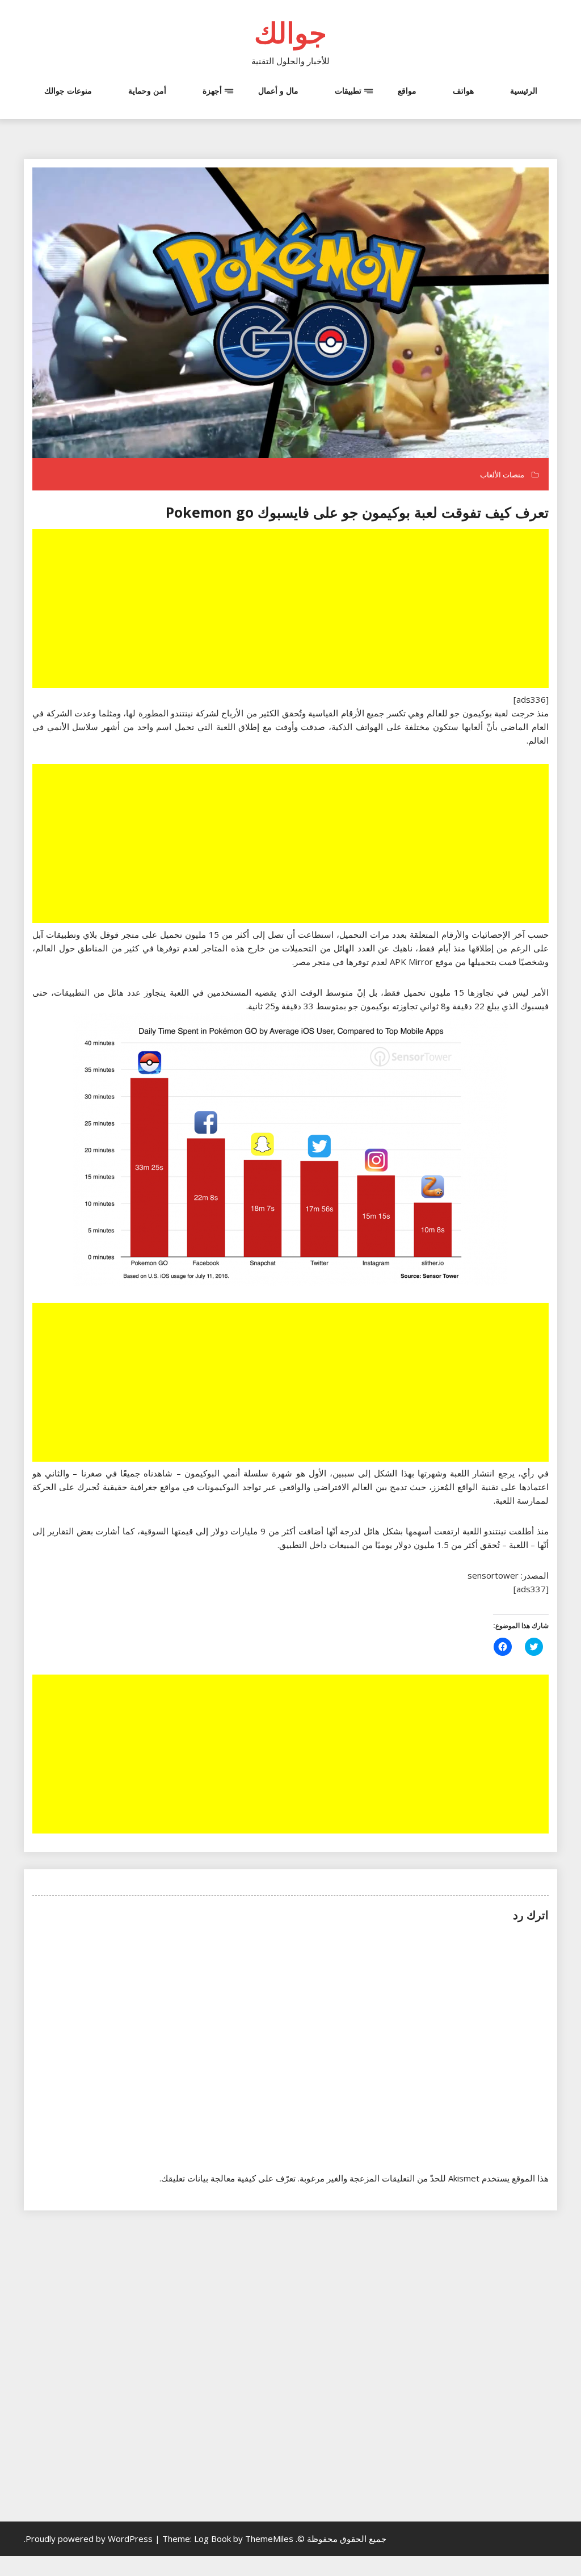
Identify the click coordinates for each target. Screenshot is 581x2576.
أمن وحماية (147, 91)
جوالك (290, 32)
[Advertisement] (289, 610)
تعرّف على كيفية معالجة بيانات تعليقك (228, 2178)
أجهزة (212, 91)
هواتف (463, 91)
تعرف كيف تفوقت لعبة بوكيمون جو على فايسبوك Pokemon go (357, 512)
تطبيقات (348, 91)
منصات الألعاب (502, 475)
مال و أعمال (278, 91)
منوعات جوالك (68, 91)
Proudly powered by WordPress (90, 2539)
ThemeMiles (269, 2539)
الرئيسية (524, 91)
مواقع (407, 91)
